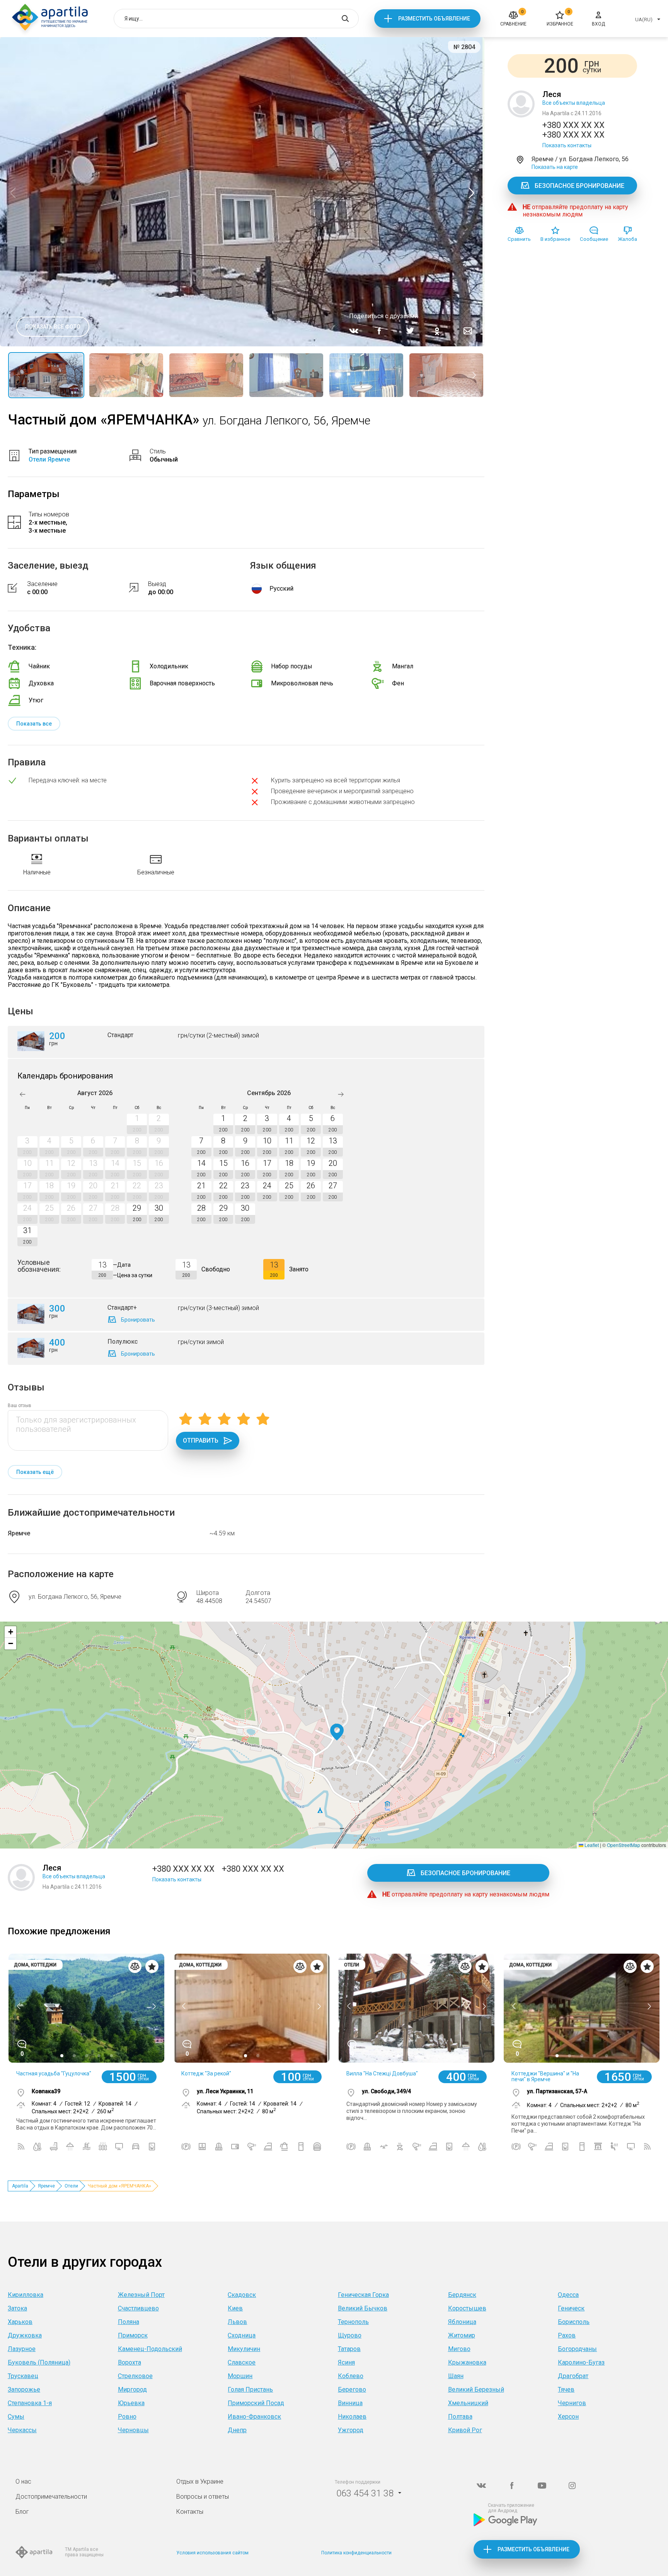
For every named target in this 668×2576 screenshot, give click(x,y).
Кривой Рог (465, 2430)
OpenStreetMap (624, 1845)
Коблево (351, 2376)
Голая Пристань (250, 2389)
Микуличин (244, 2349)
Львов (237, 2322)
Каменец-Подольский (150, 2349)
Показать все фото (53, 327)
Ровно (127, 2417)
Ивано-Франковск (254, 2417)
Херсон (568, 2417)
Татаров (349, 2349)
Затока (17, 2308)
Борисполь (574, 2322)
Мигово (459, 2349)
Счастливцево (138, 2308)
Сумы (16, 2417)
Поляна (129, 2322)
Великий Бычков (363, 2308)
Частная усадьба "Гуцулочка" (54, 2073)
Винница (350, 2403)
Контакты (190, 2512)
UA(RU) (644, 20)
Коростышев (467, 2308)
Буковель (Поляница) (39, 2362)
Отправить (201, 1440)
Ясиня (346, 2362)
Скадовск (242, 2295)
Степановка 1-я (30, 2403)
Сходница (242, 2335)
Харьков (20, 2322)
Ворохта (130, 2362)
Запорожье (24, 2389)
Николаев (352, 2417)
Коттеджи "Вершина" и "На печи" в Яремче (545, 2076)
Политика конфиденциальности (356, 2553)
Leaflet (591, 1845)
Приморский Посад (256, 2403)
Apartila (20, 2186)
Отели (71, 2186)
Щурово (350, 2335)
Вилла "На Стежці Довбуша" (382, 2073)
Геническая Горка (363, 2295)
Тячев (566, 2389)
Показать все (34, 724)
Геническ (571, 2308)
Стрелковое (135, 2376)
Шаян (456, 2376)
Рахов (567, 2335)
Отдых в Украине (200, 2481)
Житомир (462, 2335)
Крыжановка (467, 2362)
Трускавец (23, 2376)
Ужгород (351, 2430)
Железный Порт (141, 2295)
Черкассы (22, 2430)
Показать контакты (567, 145)
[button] (337, 1732)
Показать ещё (35, 1472)
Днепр (237, 2430)
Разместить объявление (434, 19)
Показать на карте (555, 167)
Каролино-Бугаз (581, 2362)
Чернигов (572, 2403)
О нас (23, 2481)
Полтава (460, 2417)
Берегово (352, 2389)
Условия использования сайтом (212, 2553)
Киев (235, 2308)
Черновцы (133, 2430)
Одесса (568, 2295)
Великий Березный (476, 2389)
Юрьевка (131, 2403)
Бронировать (138, 1320)
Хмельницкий (468, 2403)
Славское (242, 2362)
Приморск (133, 2335)
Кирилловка (26, 2295)
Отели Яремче (49, 459)
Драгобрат (573, 2376)
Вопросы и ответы (203, 2497)
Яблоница (462, 2322)
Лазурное (22, 2349)
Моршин (240, 2376)
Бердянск (462, 2295)
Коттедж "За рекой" (206, 2073)
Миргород (132, 2389)
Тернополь (353, 2322)
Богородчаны (577, 2349)
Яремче (19, 1533)
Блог (22, 2512)
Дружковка (25, 2335)
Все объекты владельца (574, 103)
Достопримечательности (51, 2497)
